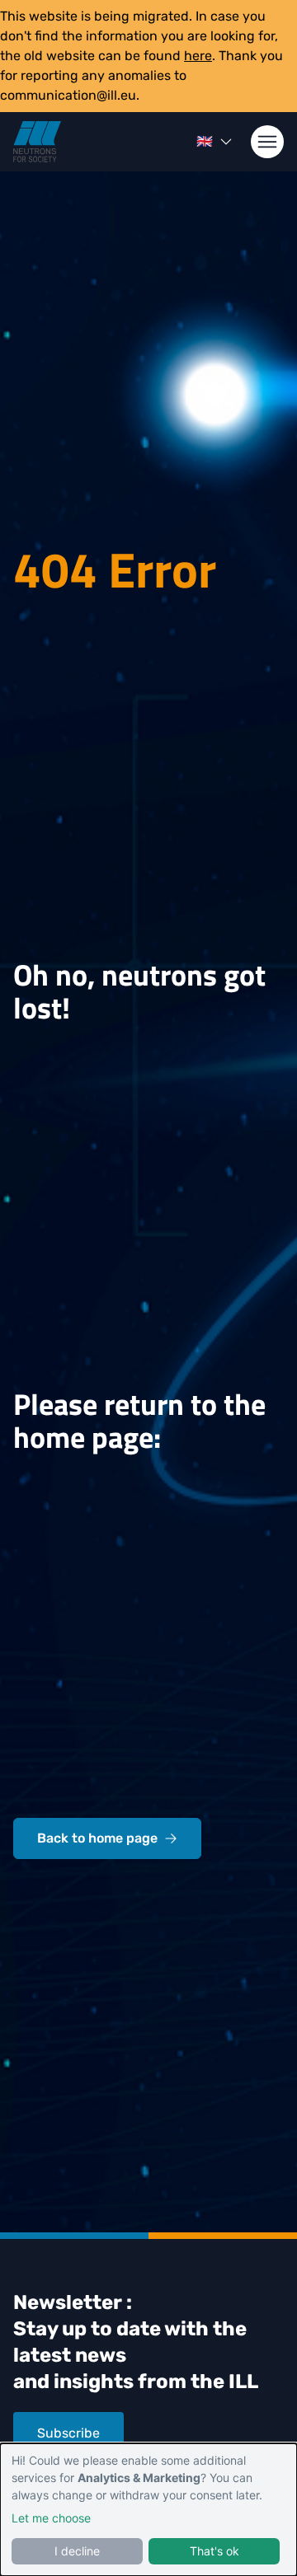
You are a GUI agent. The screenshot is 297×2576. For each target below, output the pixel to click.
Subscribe (68, 2433)
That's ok (214, 2551)
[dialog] (148, 2510)
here (198, 56)
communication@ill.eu (68, 95)
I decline (77, 2551)
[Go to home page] (37, 142)
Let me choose (51, 2518)
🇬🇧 (205, 141)
